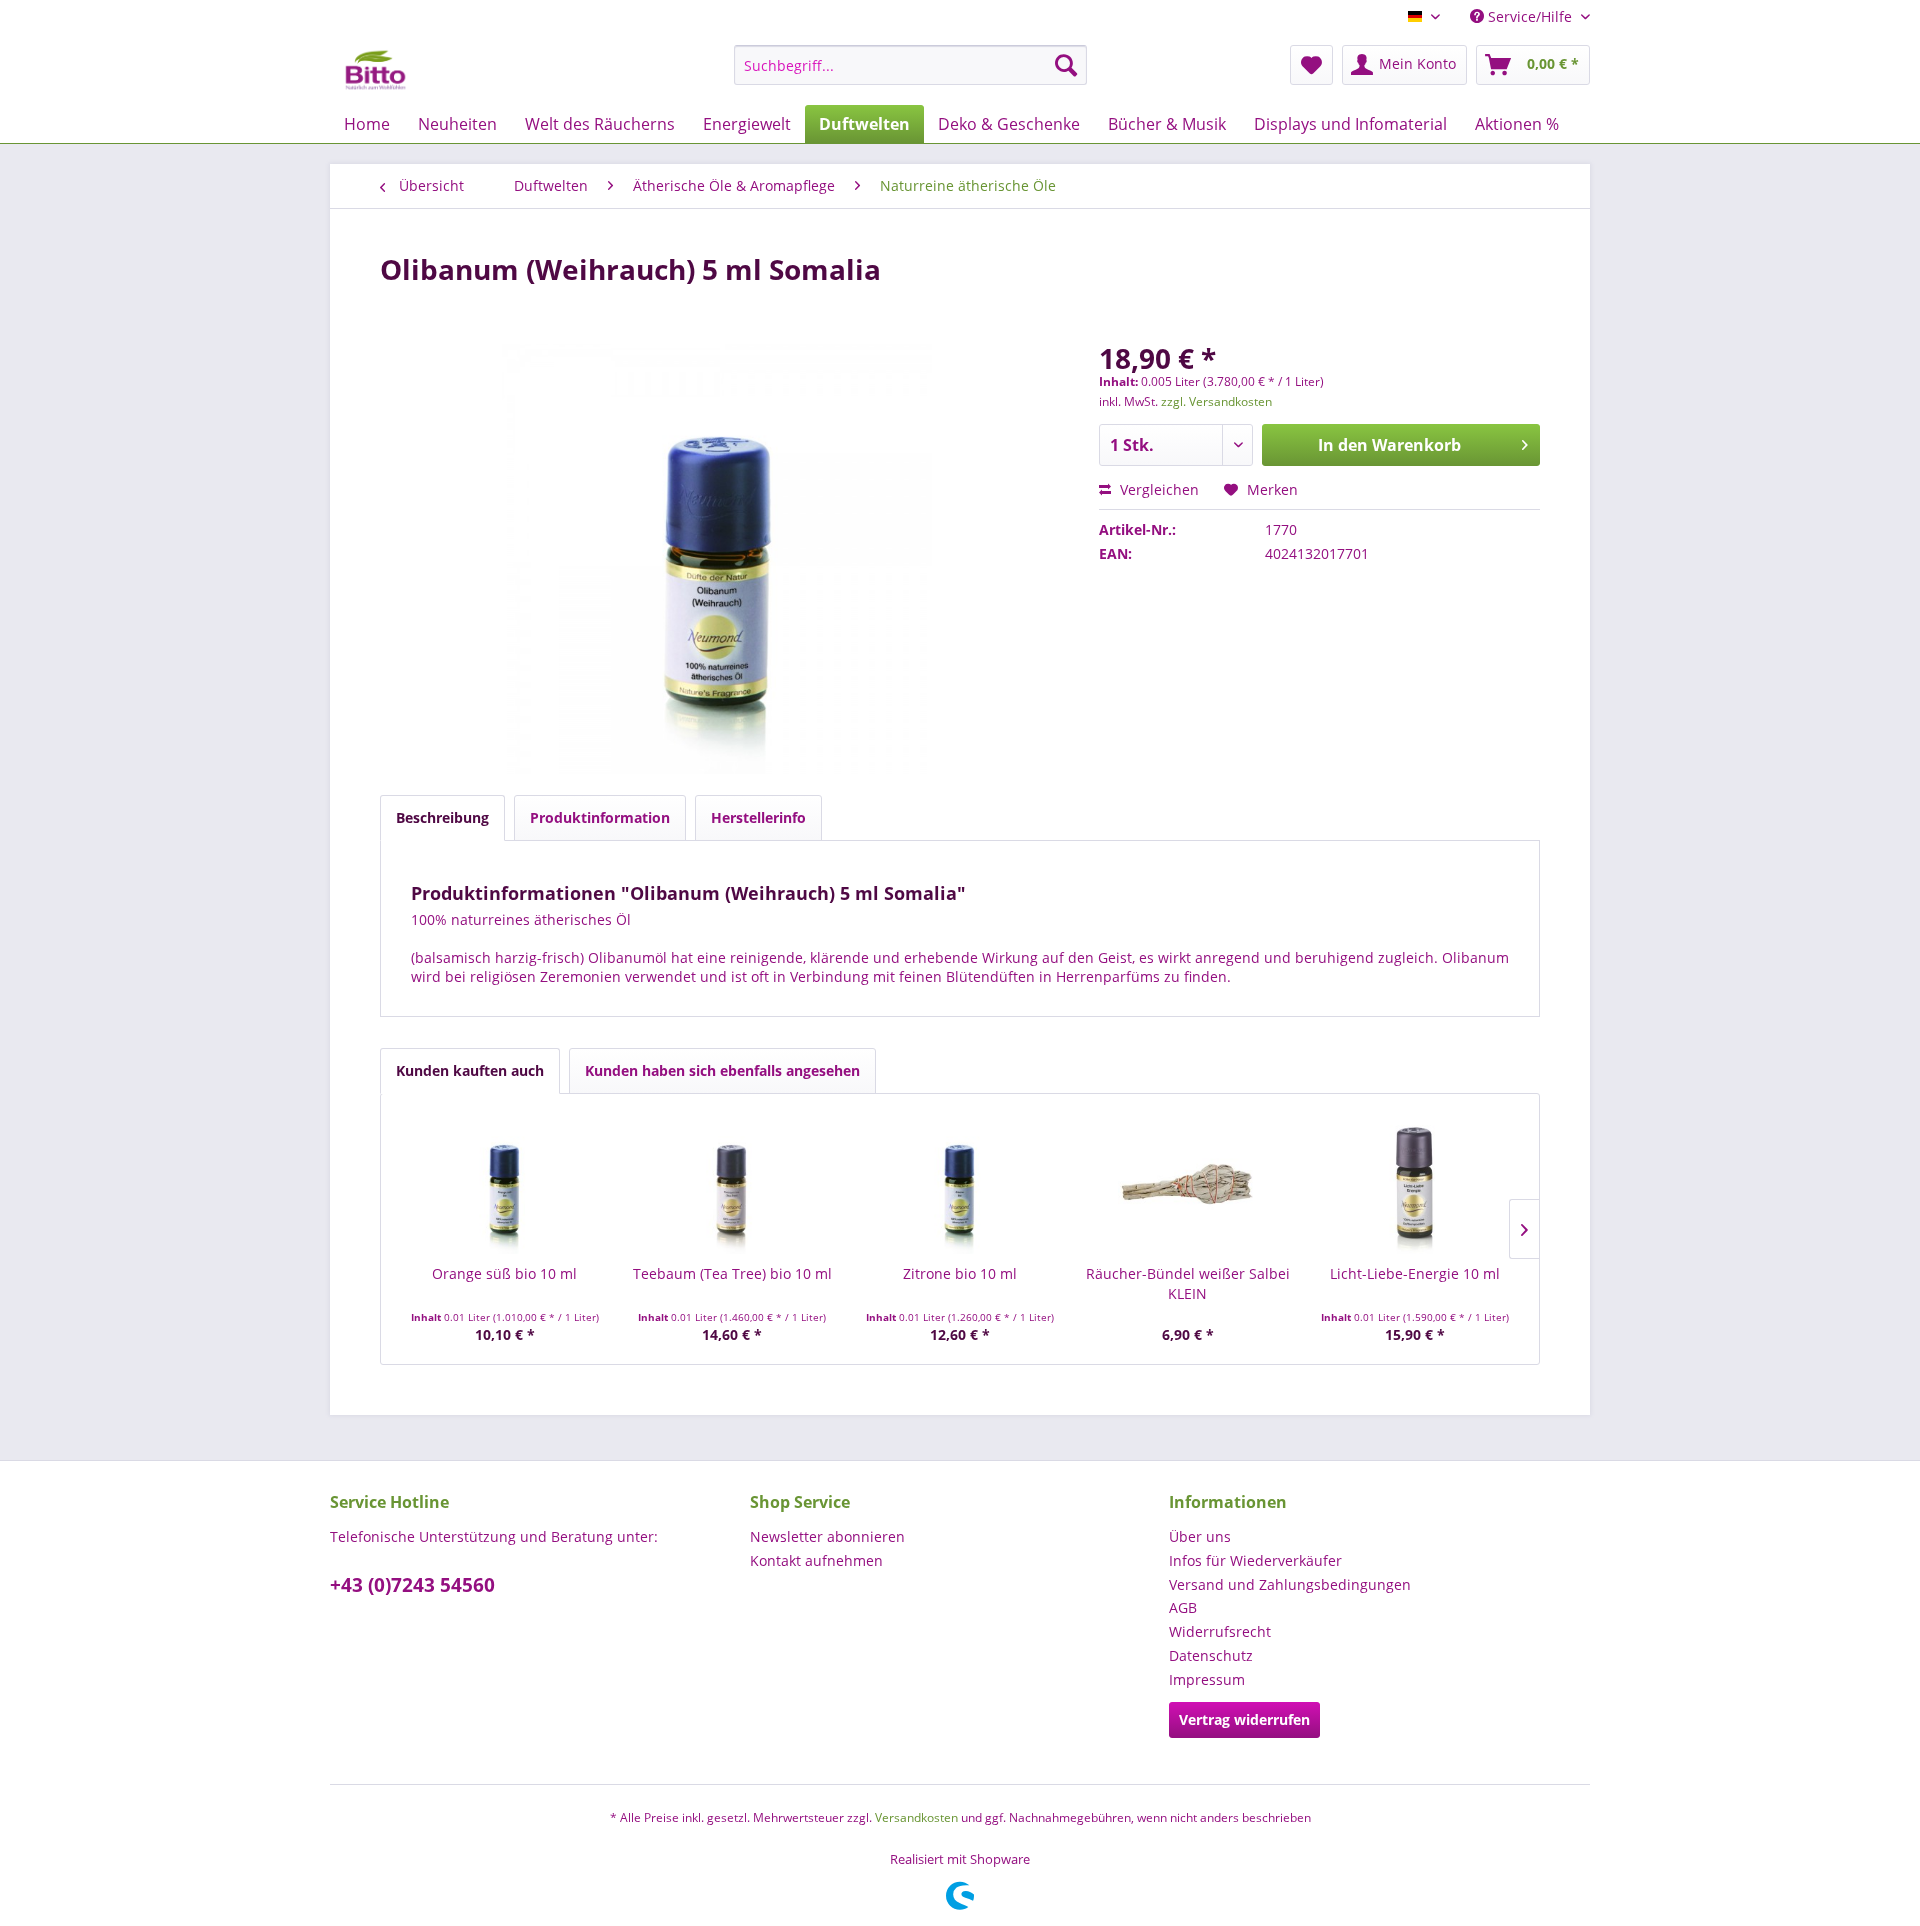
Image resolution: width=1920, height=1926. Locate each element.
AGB (1183, 1607)
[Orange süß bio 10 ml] (505, 1184)
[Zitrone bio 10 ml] (960, 1184)
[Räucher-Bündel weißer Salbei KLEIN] (1188, 1184)
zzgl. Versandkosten (1216, 401)
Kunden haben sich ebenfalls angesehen (722, 1070)
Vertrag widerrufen (1244, 1719)
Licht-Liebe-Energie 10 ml (1415, 1273)
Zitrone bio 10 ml (960, 1273)
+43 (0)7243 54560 (412, 1585)
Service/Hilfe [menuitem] (1530, 16)
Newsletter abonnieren (827, 1536)
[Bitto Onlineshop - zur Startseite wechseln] (375, 70)
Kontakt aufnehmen (816, 1560)
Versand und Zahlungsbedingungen (1290, 1584)
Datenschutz (1211, 1655)
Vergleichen (1157, 489)
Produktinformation (600, 817)
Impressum (1207, 1679)
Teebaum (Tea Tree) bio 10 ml (732, 1273)
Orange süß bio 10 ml (504, 1273)
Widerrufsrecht (1220, 1631)
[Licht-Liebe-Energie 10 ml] (1415, 1184)
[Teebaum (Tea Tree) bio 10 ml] (733, 1184)
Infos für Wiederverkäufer (1255, 1560)
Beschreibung (442, 817)
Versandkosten (916, 1817)
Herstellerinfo (758, 817)
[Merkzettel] (1311, 65)
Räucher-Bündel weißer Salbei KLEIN (1188, 1283)
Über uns (1200, 1536)
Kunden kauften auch (470, 1070)
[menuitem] (910, 65)
